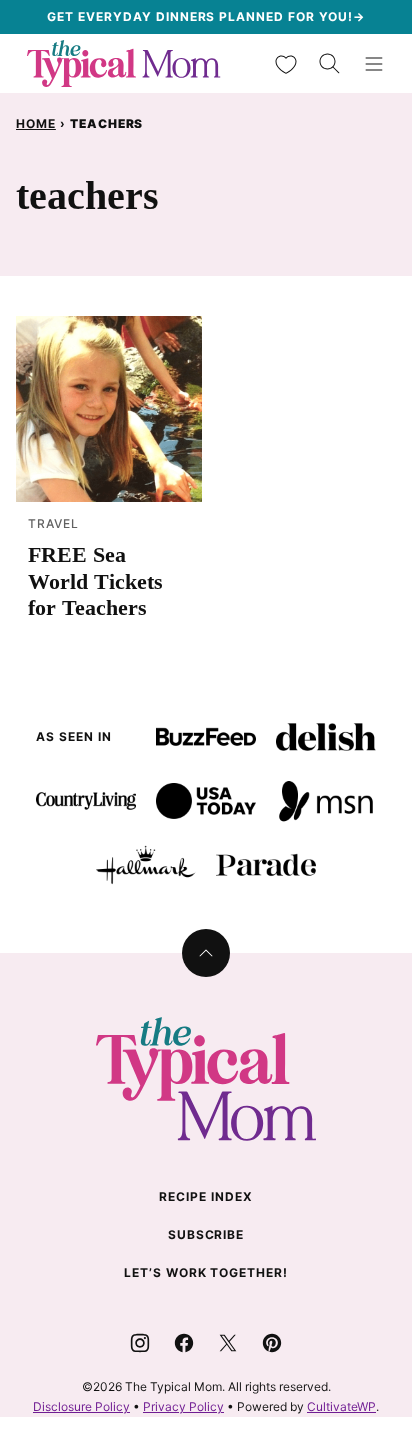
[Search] (330, 64)
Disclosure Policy (81, 1406)
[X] (228, 1343)
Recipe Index (206, 1196)
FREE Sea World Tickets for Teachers (95, 581)
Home (36, 123)
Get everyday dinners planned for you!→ (205, 16)
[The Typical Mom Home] (124, 63)
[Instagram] (140, 1343)
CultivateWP (341, 1406)
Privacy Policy (183, 1406)
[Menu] (374, 64)
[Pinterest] (272, 1343)
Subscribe (206, 1234)
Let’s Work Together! (206, 1272)
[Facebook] (184, 1343)
